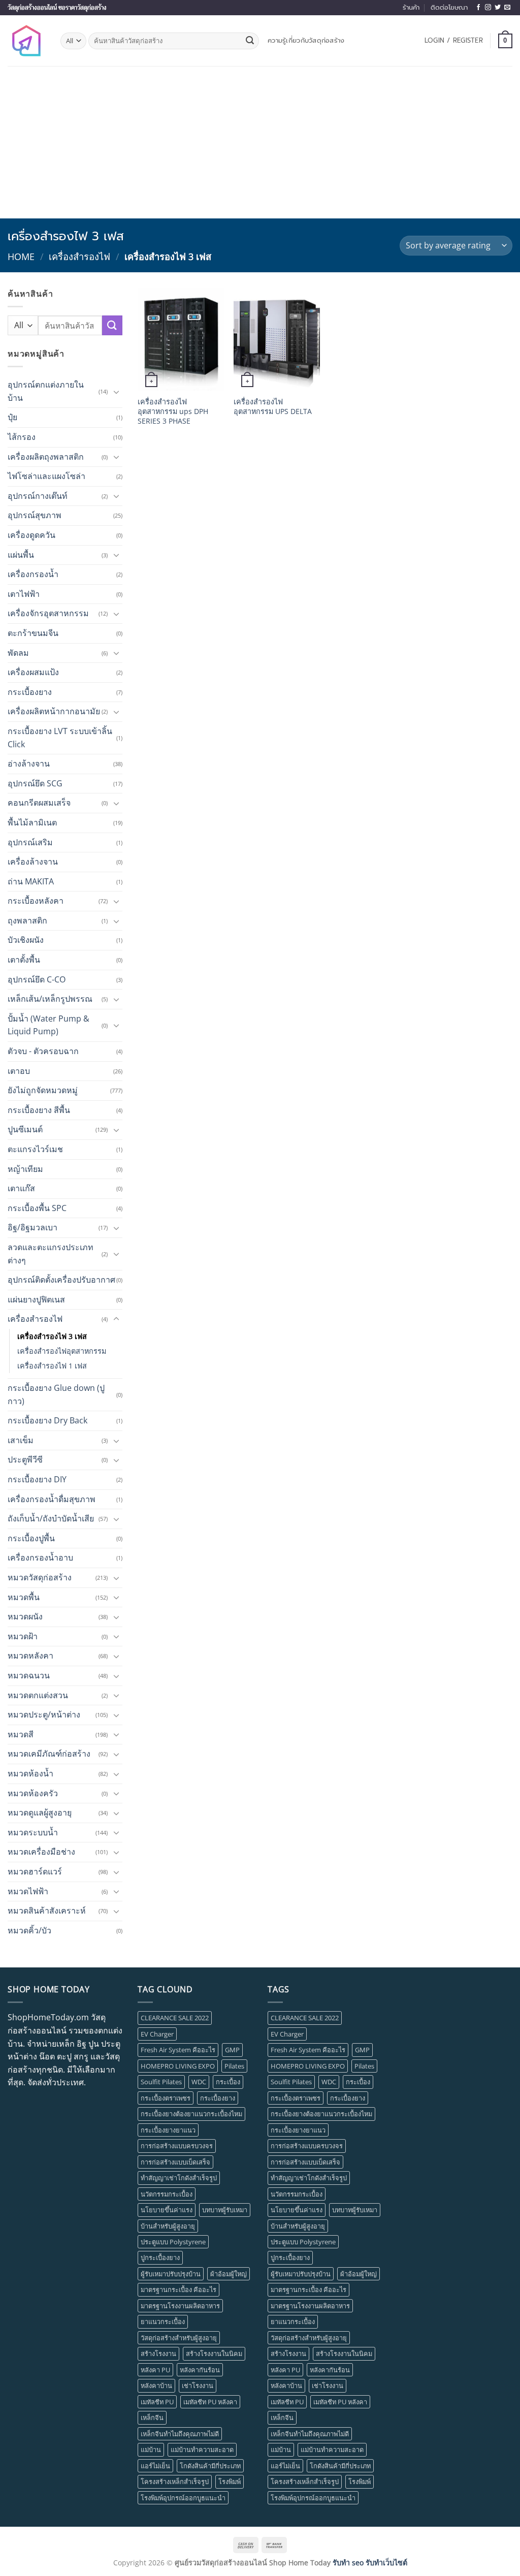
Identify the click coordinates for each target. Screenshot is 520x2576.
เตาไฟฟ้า (24, 594)
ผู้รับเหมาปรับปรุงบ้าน (171, 2274)
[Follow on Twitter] (498, 8)
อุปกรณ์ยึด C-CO (37, 979)
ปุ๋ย (12, 417)
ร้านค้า (411, 7)
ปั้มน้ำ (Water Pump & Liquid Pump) (48, 1025)
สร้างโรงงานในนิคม (214, 2354)
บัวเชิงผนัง (26, 940)
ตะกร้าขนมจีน (33, 633)
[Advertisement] (260, 142)
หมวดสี (21, 1734)
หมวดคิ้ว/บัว (29, 1930)
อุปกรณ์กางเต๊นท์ (38, 496)
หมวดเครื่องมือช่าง (41, 1852)
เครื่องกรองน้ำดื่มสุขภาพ (52, 1499)
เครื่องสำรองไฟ (79, 256)
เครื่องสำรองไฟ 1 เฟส (52, 1366)
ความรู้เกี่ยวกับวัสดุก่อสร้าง (306, 40)
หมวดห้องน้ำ (30, 1773)
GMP (232, 2050)
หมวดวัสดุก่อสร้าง (40, 1577)
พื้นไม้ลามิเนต (32, 822)
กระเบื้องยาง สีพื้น (39, 1110)
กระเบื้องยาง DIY (37, 1479)
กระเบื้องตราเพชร (166, 2098)
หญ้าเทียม (25, 1169)
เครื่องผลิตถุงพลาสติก (46, 457)
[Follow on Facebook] (478, 8)
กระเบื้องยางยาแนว (168, 2130)
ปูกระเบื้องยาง (160, 2257)
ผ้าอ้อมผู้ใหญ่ (229, 2274)
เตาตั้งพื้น (24, 960)
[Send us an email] (507, 8)
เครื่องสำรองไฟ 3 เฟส (52, 1336)
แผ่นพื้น (21, 555)
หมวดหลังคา (30, 1656)
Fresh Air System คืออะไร (178, 2050)
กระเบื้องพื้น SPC (37, 1208)
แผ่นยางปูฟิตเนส (36, 1299)
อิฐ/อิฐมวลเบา (32, 1227)
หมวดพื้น (24, 1597)
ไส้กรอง (22, 437)
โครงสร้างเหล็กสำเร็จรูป (175, 2482)
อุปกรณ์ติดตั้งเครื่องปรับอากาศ (61, 1280)
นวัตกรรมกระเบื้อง (167, 2194)
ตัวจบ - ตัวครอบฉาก (43, 1051)
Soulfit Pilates (161, 2082)
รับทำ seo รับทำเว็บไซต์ (370, 2563)
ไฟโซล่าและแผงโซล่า (46, 476)
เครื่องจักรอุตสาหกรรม (48, 613)
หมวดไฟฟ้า (28, 1891)
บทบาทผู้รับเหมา (225, 2210)
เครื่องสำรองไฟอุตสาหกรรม (62, 1351)
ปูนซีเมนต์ (25, 1129)
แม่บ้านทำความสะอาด (202, 2450)
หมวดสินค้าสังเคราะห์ (47, 1911)
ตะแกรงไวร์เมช (35, 1149)
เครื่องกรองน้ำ (33, 574)
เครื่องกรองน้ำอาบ (40, 1557)
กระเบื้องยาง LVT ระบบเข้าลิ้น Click (60, 738)
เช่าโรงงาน (198, 2386)
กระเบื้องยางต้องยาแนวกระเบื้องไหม (191, 2114)
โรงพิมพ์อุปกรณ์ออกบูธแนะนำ (183, 2498)
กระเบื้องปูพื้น (31, 1538)
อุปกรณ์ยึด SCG (35, 783)
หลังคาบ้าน (156, 2386)
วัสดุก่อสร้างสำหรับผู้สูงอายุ (179, 2338)
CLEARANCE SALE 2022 (175, 2018)
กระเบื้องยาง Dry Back (47, 1420)
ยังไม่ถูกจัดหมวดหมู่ (43, 1090)
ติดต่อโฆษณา (449, 7)
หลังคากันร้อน (200, 2370)
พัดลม (18, 653)
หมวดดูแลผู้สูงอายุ (40, 1812)
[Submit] (250, 41)
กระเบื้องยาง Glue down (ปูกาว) (56, 1394)
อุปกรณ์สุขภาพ (35, 515)
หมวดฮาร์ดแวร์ (35, 1871)
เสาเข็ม (21, 1440)
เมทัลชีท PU (157, 2402)
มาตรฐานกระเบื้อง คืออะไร (178, 2289)
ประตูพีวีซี (25, 1459)
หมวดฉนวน (29, 1675)
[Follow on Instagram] (488, 8)
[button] (454, 41)
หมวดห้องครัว (33, 1793)
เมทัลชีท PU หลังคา (210, 2402)
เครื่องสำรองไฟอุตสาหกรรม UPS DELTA (273, 407)
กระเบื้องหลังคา (36, 901)
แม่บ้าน (151, 2450)
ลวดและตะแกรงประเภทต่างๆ (51, 1254)
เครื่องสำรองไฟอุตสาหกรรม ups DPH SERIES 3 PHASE (173, 411)
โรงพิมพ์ (230, 2482)
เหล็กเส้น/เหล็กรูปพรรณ (50, 999)
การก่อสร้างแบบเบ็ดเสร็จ (175, 2162)
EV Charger (157, 2034)
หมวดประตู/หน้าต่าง (44, 1714)
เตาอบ (19, 1071)
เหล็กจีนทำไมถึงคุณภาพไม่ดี (180, 2434)
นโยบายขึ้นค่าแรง (167, 2210)
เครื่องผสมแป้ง (33, 672)
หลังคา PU (155, 2370)
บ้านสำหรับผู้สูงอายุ (168, 2226)
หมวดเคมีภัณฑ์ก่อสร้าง (49, 1754)
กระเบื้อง (228, 2082)
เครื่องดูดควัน (31, 535)
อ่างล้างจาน (29, 764)
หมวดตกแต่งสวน (38, 1695)
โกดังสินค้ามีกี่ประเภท (210, 2466)
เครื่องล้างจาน (33, 862)
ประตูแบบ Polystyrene (173, 2242)
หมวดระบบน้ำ (33, 1832)
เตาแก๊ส (21, 1188)
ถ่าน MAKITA (31, 881)
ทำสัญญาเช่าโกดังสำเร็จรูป (179, 2178)
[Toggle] (116, 392)
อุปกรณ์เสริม (30, 842)
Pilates (234, 2066)
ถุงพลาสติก (27, 920)
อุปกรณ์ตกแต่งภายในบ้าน (46, 391)
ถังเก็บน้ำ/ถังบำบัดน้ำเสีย (51, 1518)
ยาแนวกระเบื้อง (163, 2321)
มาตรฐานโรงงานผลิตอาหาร (180, 2306)
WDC (199, 2082)
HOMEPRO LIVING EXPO (178, 2066)
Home (21, 256)
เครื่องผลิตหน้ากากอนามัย (54, 711)
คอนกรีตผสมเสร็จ (39, 803)
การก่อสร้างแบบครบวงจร (177, 2146)
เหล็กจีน (152, 2418)
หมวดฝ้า (23, 1636)
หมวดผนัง (25, 1616)
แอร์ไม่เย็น (155, 2466)
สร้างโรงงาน (158, 2354)
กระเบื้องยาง (30, 692)
